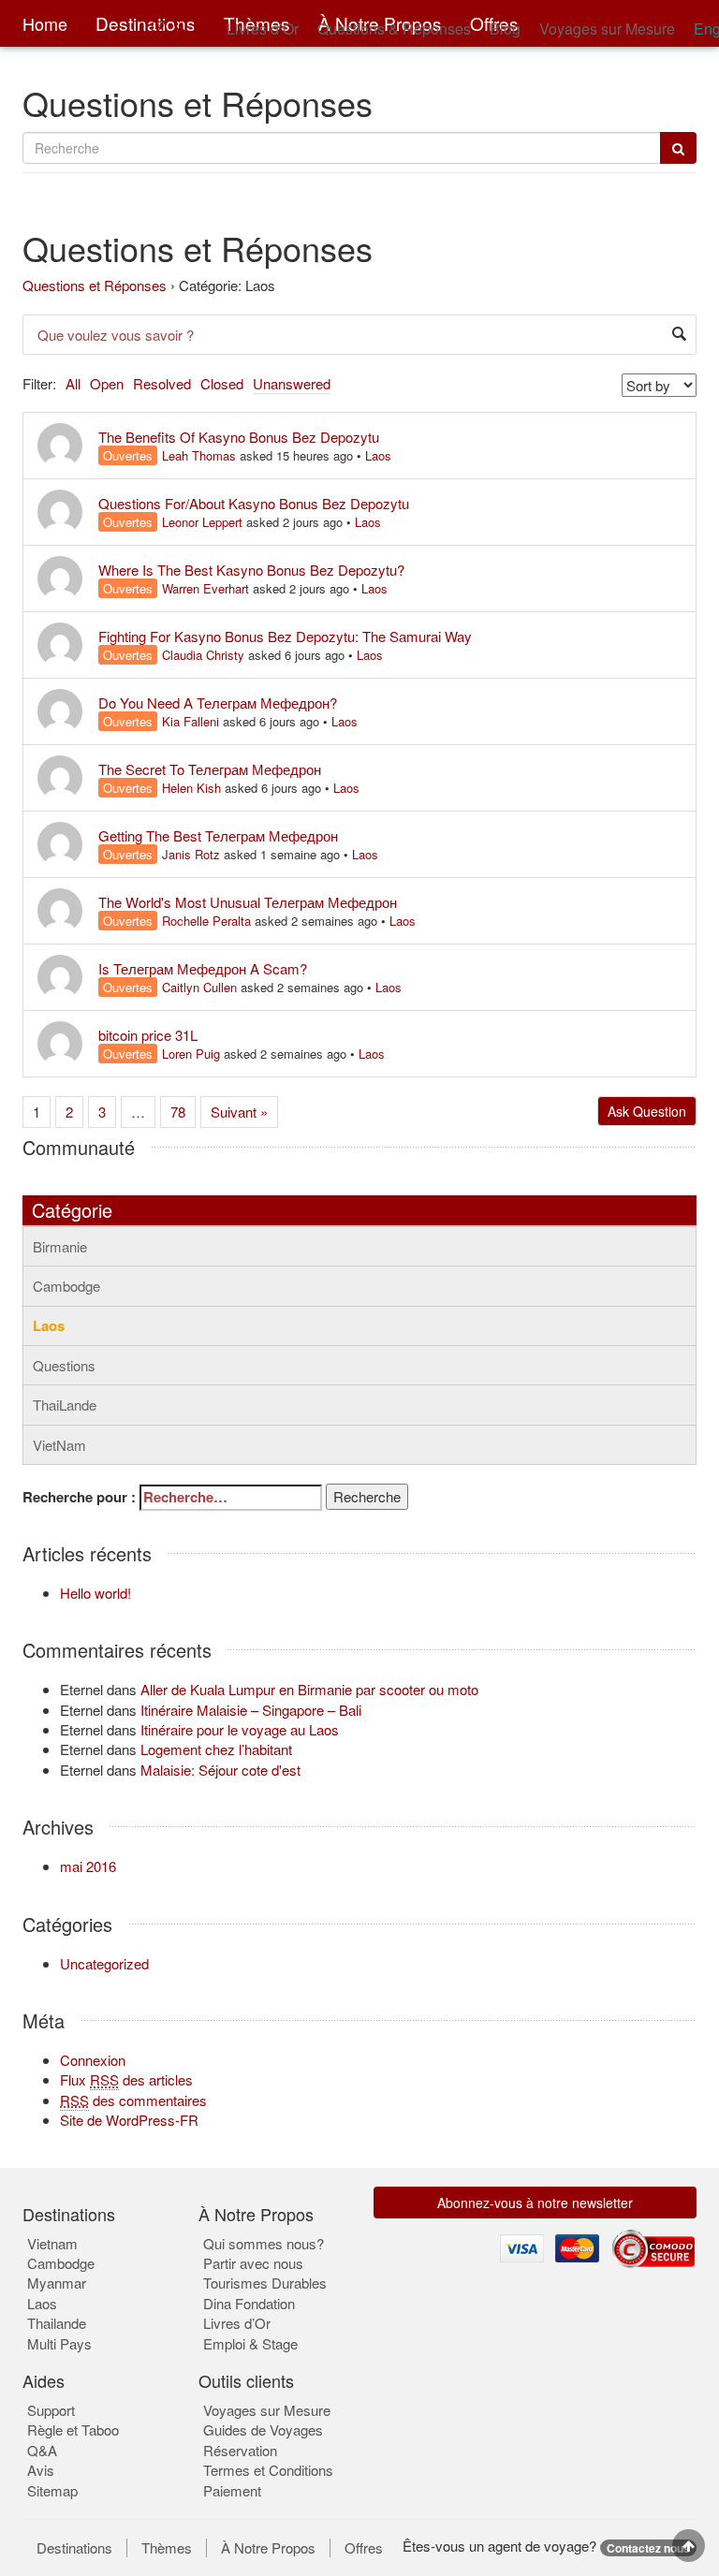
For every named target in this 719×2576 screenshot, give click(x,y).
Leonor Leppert (202, 522)
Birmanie (60, 1246)
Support (51, 2410)
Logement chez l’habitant (216, 1749)
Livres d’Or (263, 29)
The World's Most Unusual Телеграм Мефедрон (248, 902)
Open (107, 383)
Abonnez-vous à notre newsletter (535, 2203)
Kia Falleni (191, 721)
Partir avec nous (253, 2263)
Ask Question (647, 1111)
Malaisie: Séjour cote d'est (220, 1770)
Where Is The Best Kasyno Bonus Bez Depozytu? (251, 570)
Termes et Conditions (268, 2470)
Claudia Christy (203, 655)
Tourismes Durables (265, 2283)
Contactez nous (648, 2548)
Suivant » (239, 1112)
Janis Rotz (191, 854)
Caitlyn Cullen (199, 987)
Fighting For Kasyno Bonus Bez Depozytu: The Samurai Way (285, 636)
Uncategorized (104, 1963)
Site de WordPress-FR (129, 2120)
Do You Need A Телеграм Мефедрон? (218, 703)
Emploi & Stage (250, 2343)
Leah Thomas (199, 455)
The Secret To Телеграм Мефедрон (210, 769)
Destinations (74, 2548)
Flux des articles (126, 2079)
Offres (364, 2548)
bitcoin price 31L (148, 1035)
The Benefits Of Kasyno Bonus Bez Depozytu (239, 437)
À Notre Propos (268, 2548)
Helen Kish (191, 788)
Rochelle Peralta (206, 921)
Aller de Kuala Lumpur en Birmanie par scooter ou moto (309, 1689)
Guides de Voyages (263, 2430)
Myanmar (57, 2283)
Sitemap (52, 2490)
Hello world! (95, 1593)
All (73, 383)
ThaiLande (65, 1405)
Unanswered (292, 383)
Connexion (93, 2060)
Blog (505, 29)
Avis (41, 2470)
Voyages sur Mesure (607, 29)
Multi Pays (59, 2343)
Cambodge (66, 1286)
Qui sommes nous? (264, 2243)
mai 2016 (88, 1866)
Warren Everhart (205, 588)
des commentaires (133, 2100)
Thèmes (167, 2548)
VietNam (59, 1445)
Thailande (57, 2323)
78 (178, 1112)
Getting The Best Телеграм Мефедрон (218, 835)
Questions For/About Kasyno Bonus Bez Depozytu (254, 503)
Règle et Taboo (73, 2430)
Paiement (232, 2490)
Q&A (42, 2450)
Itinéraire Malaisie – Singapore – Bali (251, 1710)
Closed (222, 383)
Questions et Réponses (95, 285)
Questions (64, 1365)
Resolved (162, 383)
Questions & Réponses (394, 29)
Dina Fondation (249, 2303)
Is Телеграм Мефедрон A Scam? (203, 968)
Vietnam (52, 2243)
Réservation (240, 2450)
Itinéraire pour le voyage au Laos (240, 1729)
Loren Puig (191, 1054)
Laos (378, 455)
